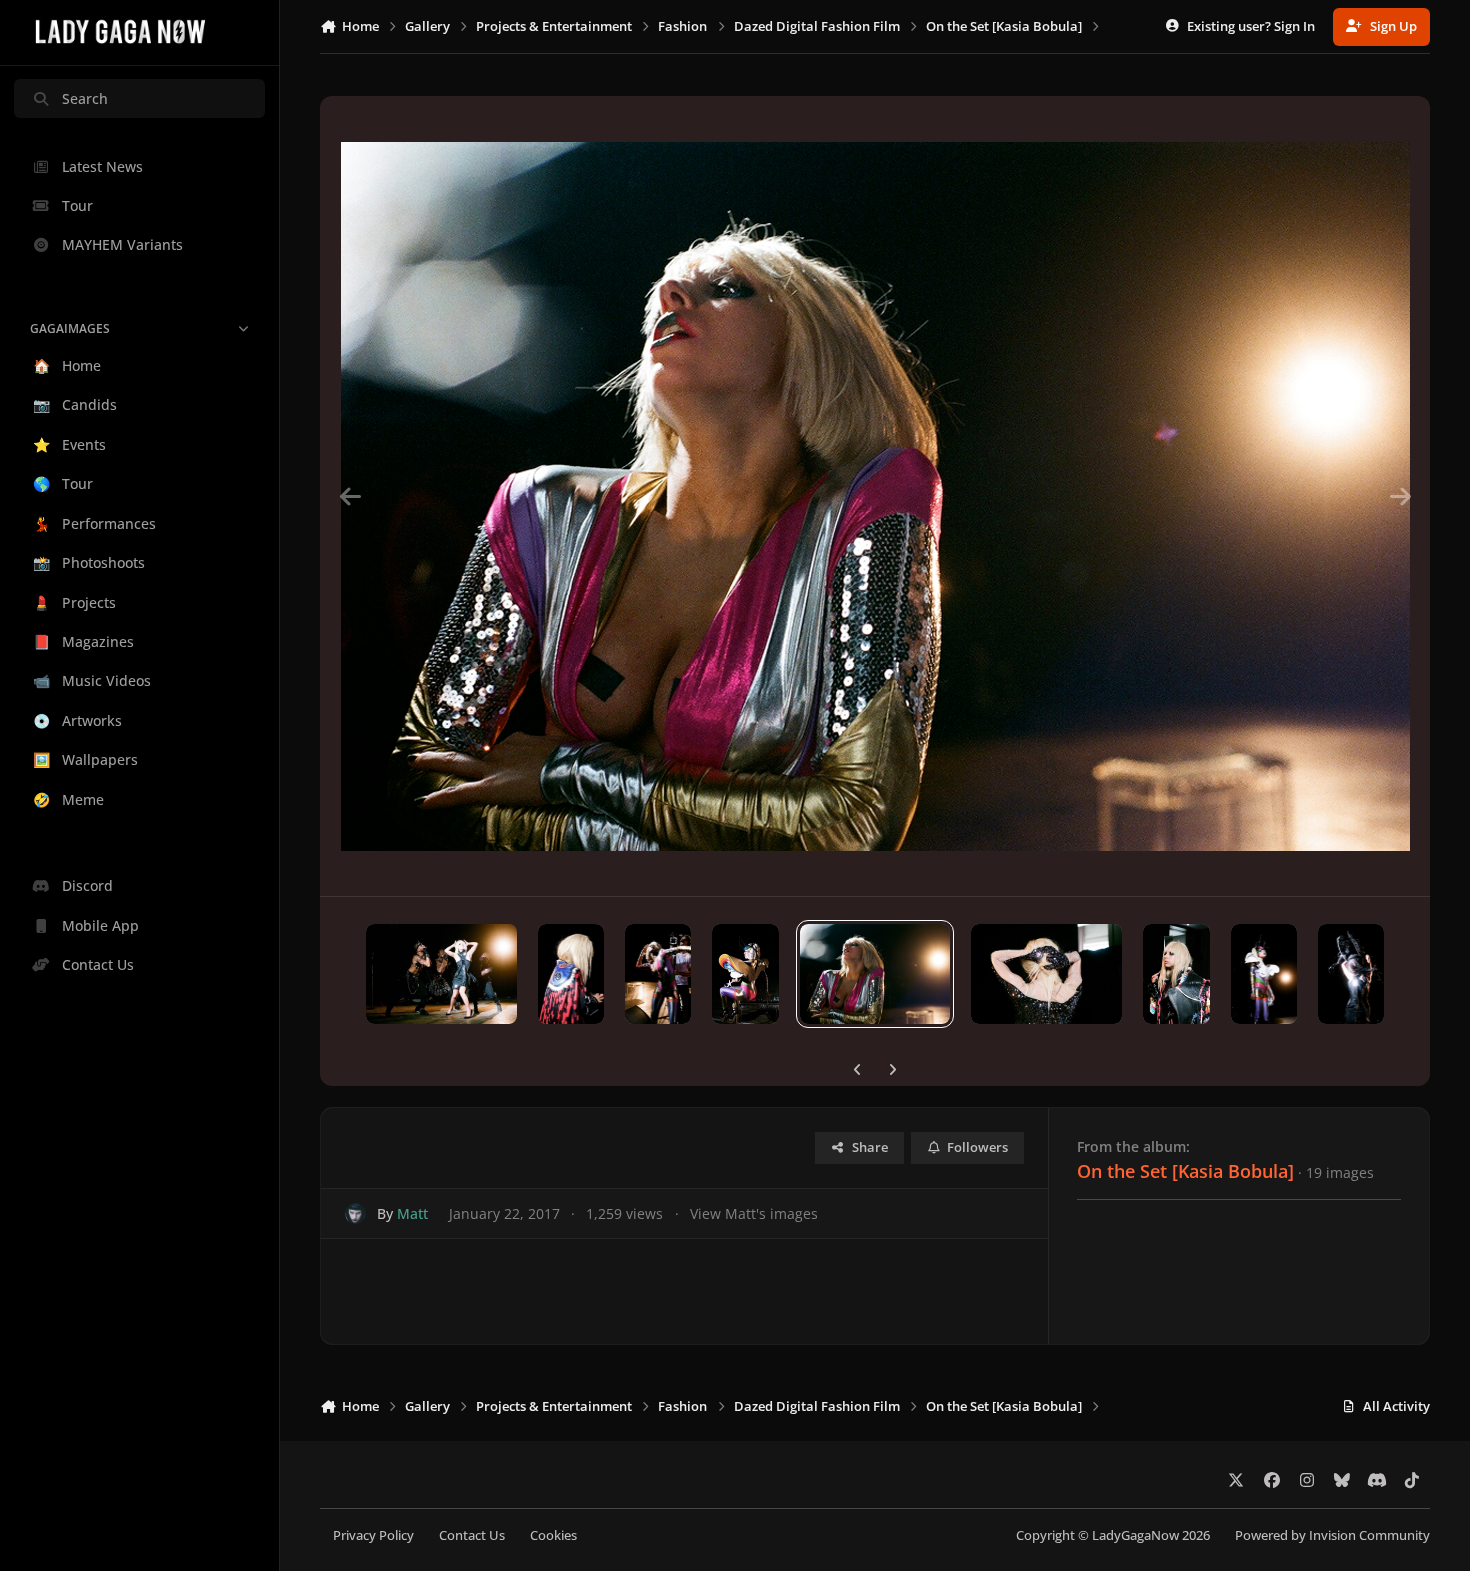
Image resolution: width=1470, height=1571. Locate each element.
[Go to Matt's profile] (355, 1213)
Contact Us (472, 1535)
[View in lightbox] (875, 496)
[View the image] (441, 974)
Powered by (1332, 1535)
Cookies (553, 1535)
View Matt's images (754, 1213)
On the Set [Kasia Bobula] (1185, 1171)
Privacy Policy (373, 1535)
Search (85, 98)
